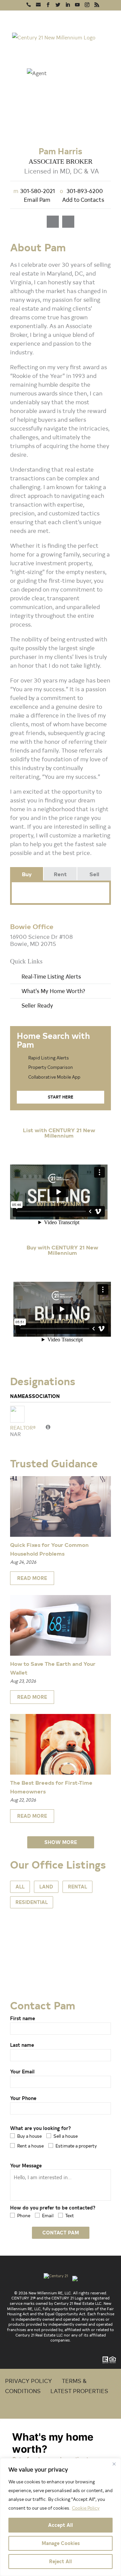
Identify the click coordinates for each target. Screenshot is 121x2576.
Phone (24, 2215)
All (20, 1887)
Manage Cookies (61, 2543)
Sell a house (66, 2136)
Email (48, 2215)
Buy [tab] (27, 874)
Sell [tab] (94, 874)
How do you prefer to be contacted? (53, 2208)
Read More (32, 1578)
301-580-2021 (34, 190)
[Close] (114, 2464)
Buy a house (29, 2136)
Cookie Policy (86, 2508)
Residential (32, 1902)
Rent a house (30, 2146)
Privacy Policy (29, 2380)
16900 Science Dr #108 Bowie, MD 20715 (42, 940)
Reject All (61, 2561)
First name (23, 2018)
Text (70, 2215)
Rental (77, 1887)
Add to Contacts (83, 199)
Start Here (61, 1097)
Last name (22, 2045)
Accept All (61, 2525)
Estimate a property (76, 2146)
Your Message (26, 2166)
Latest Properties (79, 2391)
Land (46, 1887)
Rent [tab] (60, 874)
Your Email (22, 2072)
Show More (61, 1842)
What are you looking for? (41, 2128)
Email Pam (37, 199)
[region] (61, 2517)
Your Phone (23, 2098)
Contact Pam (61, 2233)
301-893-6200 (81, 190)
